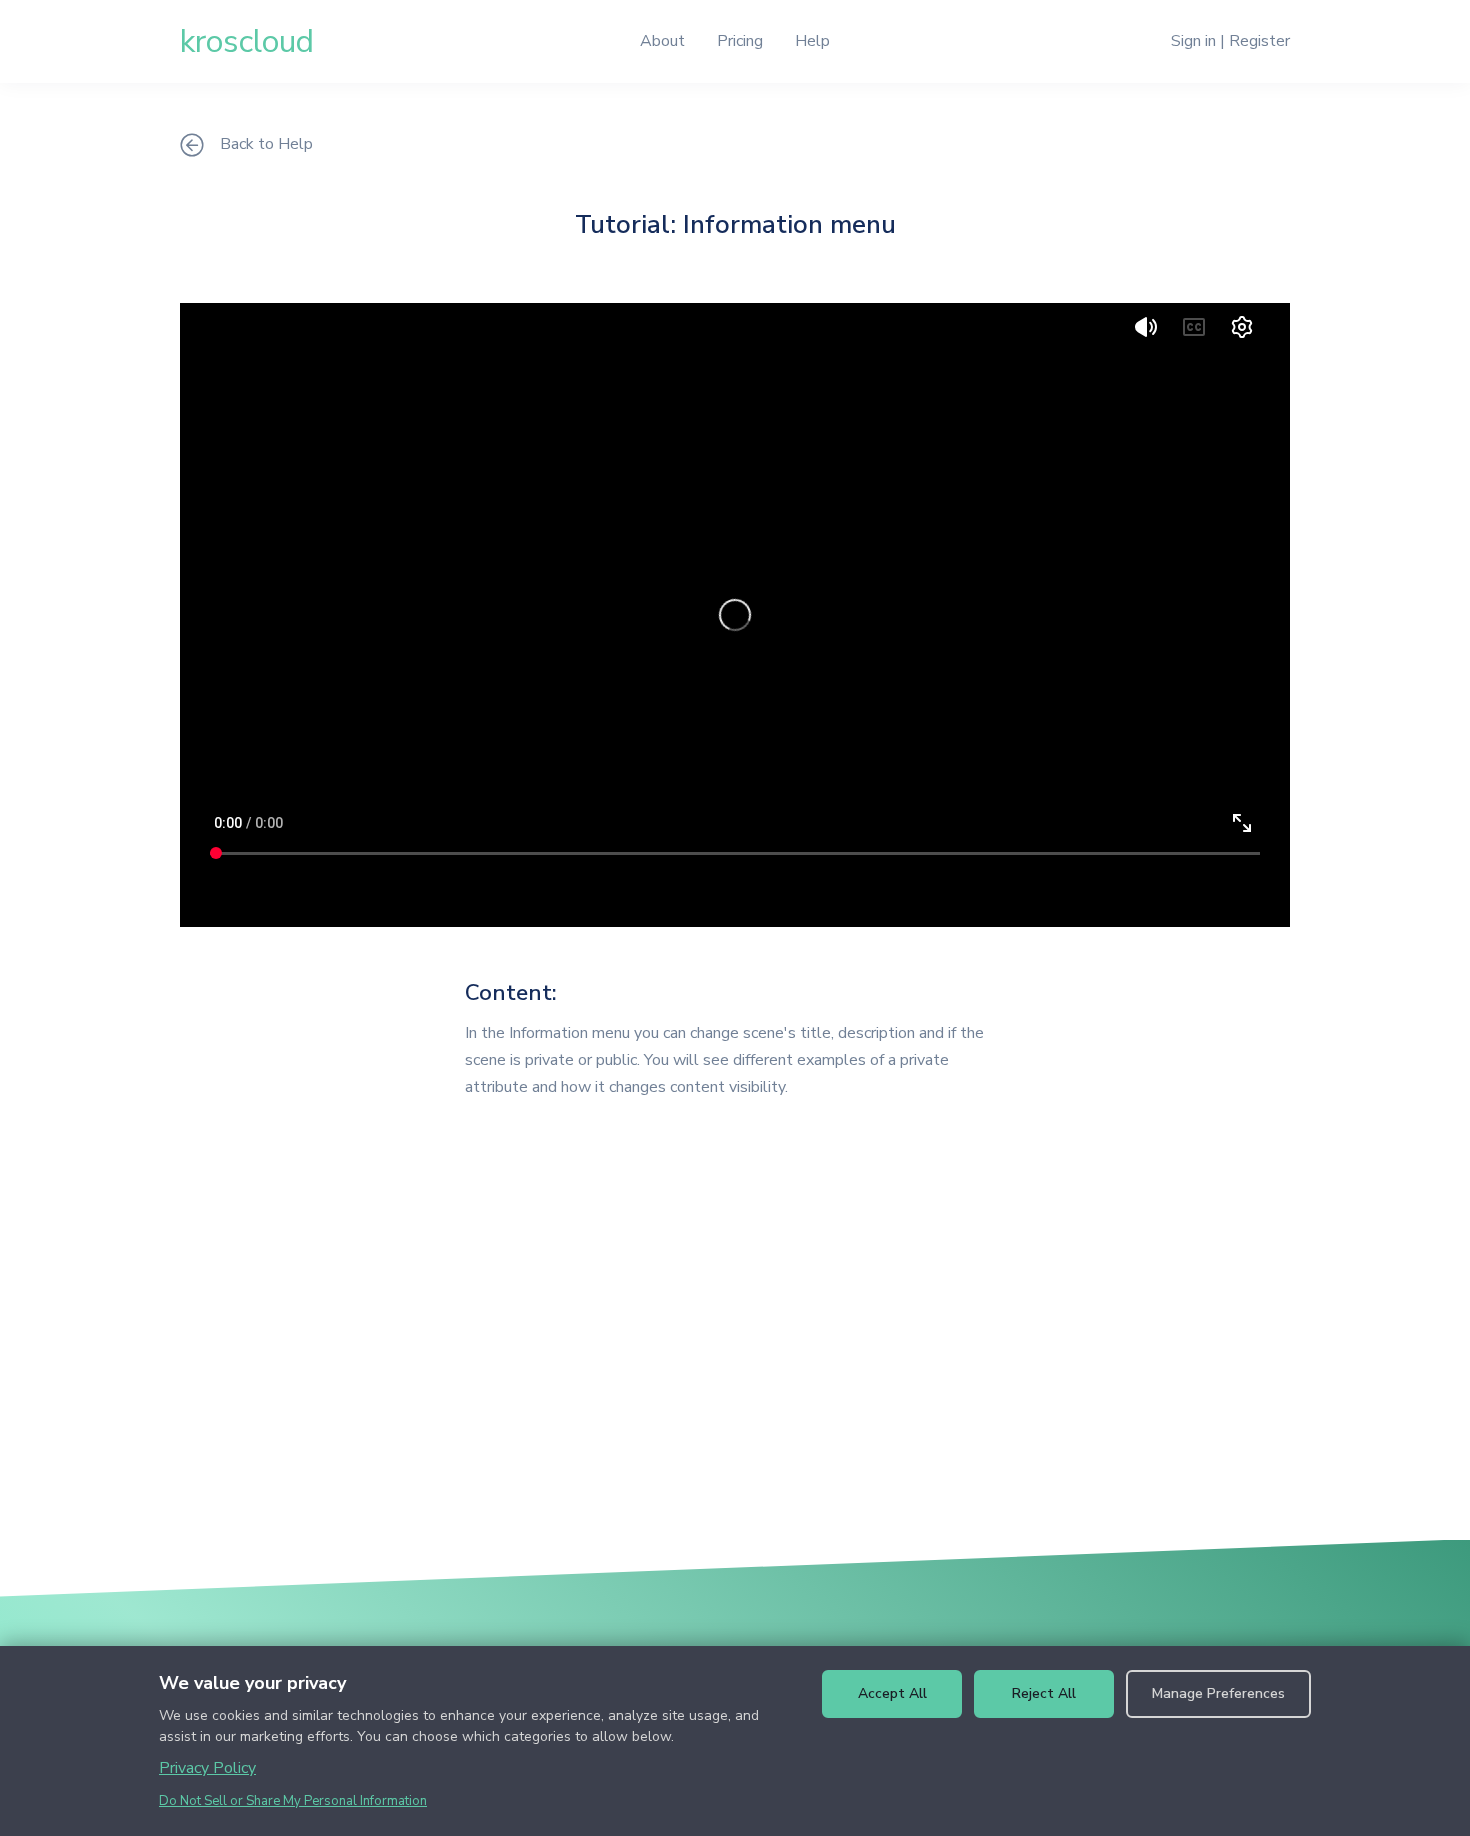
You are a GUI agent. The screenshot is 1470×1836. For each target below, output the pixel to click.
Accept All (892, 1693)
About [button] (662, 41)
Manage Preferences (1218, 1693)
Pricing (740, 41)
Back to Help (266, 144)
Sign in (1193, 41)
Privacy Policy (207, 1768)
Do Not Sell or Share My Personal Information (293, 1801)
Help (812, 41)
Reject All (1044, 1693)
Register (1259, 41)
